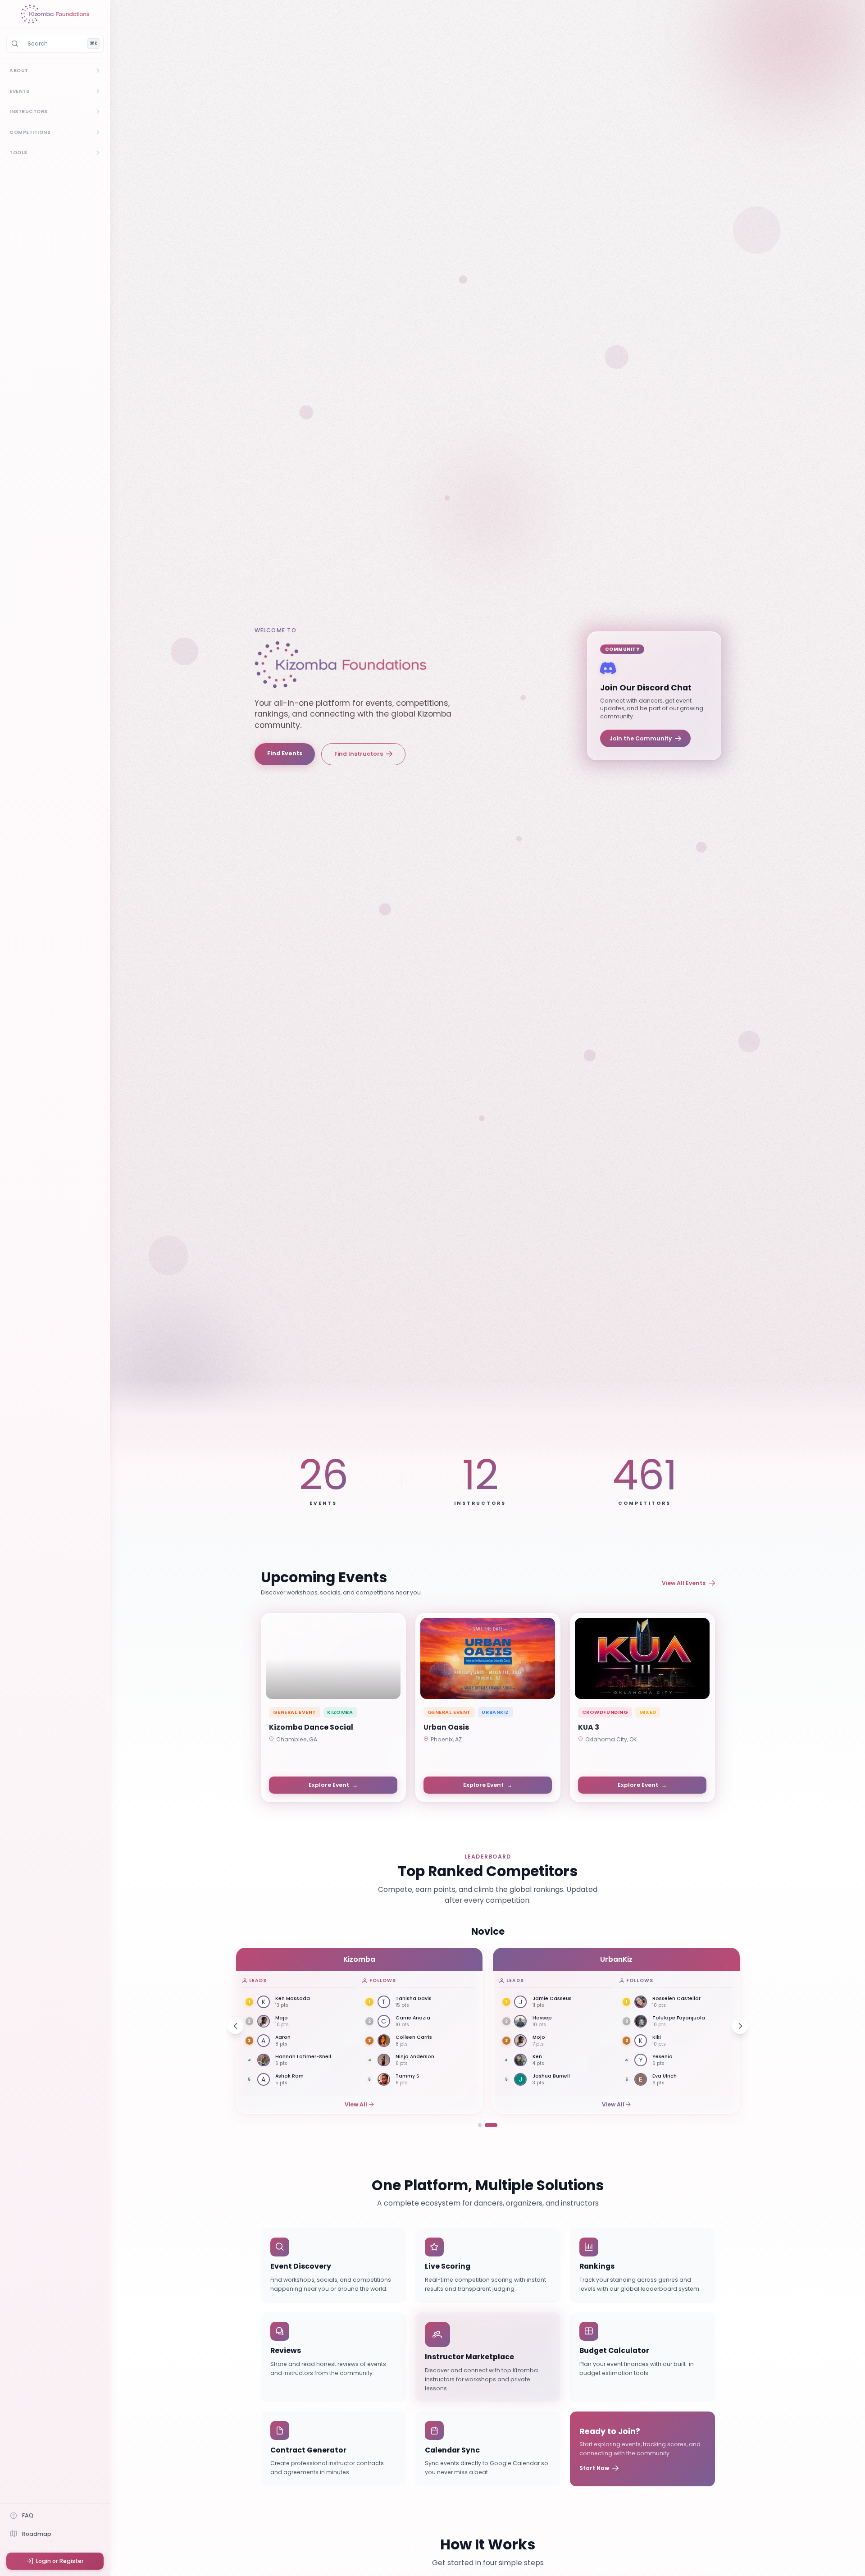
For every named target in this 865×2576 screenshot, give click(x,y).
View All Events (684, 1583)
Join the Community (641, 738)
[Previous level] (235, 2026)
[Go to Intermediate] (491, 2125)
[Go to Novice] (480, 2125)
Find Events (285, 753)
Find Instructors (359, 754)
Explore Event (333, 1785)
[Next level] (740, 2026)
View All (356, 2104)
